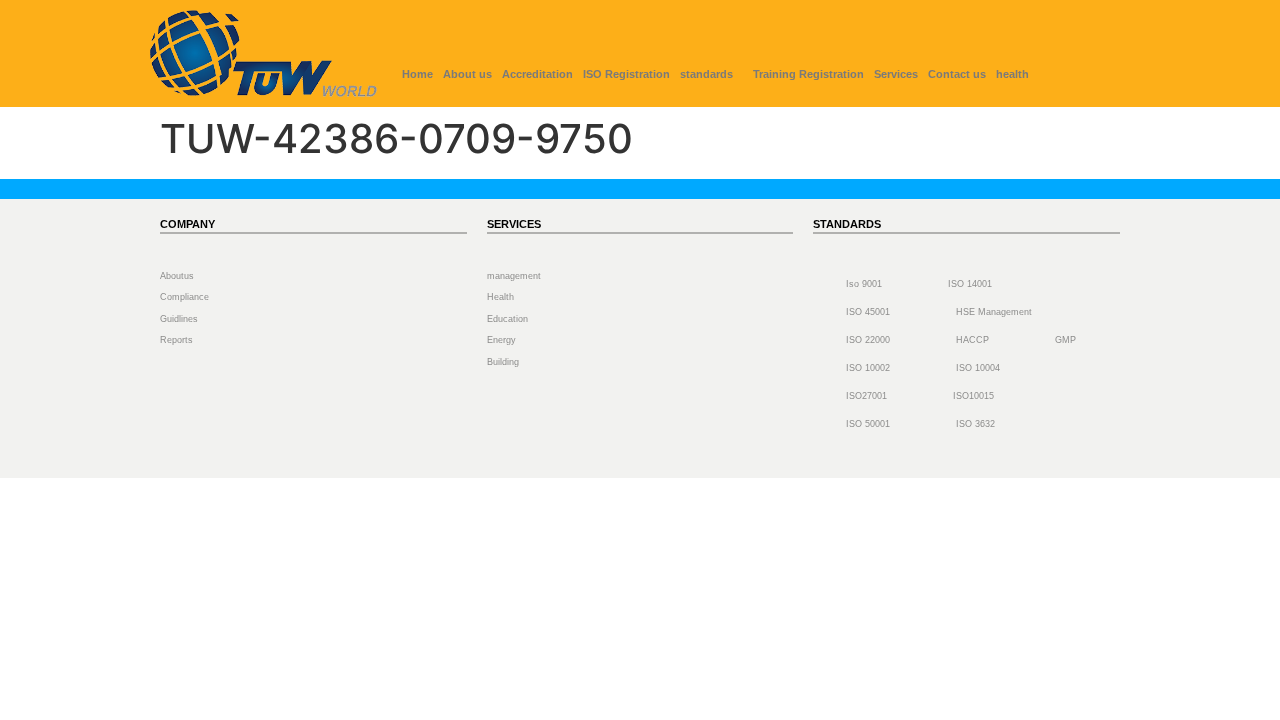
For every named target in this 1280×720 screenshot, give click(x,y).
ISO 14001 (970, 284)
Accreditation (537, 74)
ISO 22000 (868, 340)
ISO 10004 (978, 368)
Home (417, 74)
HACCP (972, 340)
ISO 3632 (975, 424)
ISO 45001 (868, 312)
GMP (1065, 340)
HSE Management (994, 312)
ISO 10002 (868, 368)
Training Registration (808, 74)
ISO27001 (866, 396)
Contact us (957, 74)
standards (706, 74)
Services (896, 74)
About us (467, 74)
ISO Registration (626, 74)
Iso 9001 (864, 284)
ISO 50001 (868, 424)
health (1012, 74)
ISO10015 (973, 396)
